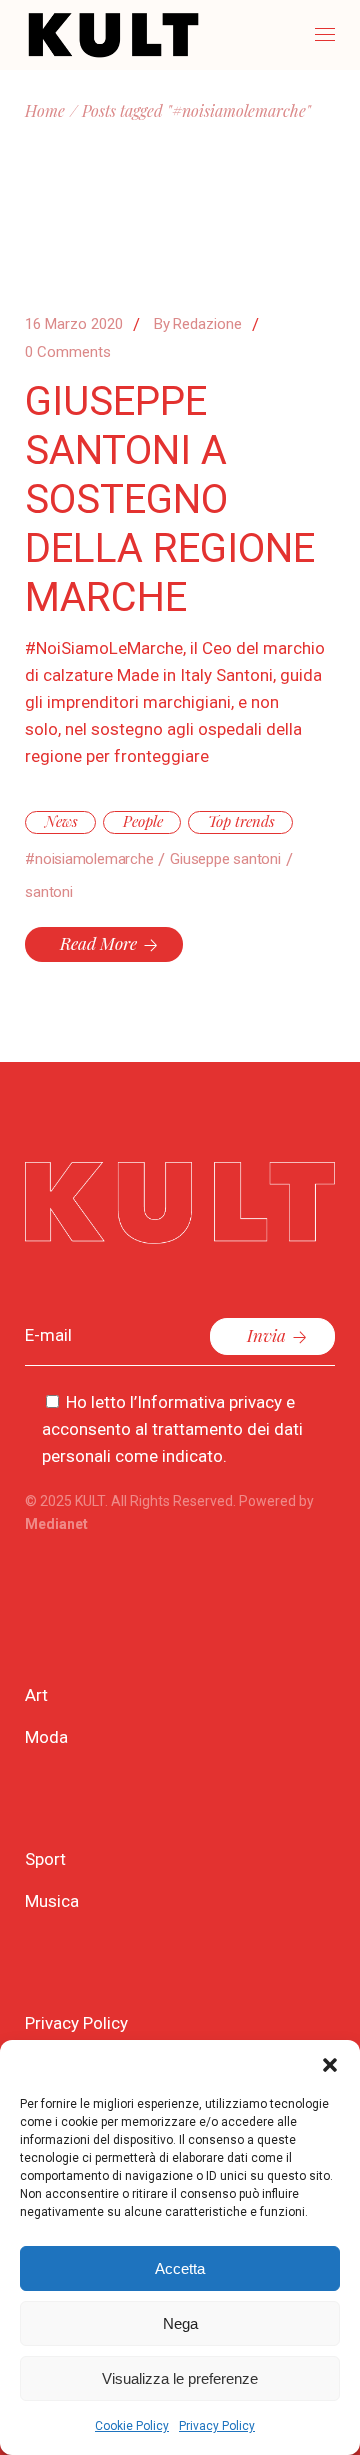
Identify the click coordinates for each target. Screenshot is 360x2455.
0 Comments (68, 352)
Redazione (198, 324)
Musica (52, 1901)
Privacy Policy (217, 2426)
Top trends (241, 821)
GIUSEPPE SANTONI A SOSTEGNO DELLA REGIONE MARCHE (170, 499)
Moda (46, 1737)
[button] (330, 2065)
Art (36, 1695)
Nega (180, 2323)
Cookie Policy (132, 2426)
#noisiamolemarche (89, 859)
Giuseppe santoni (225, 859)
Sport (45, 1859)
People (143, 821)
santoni (48, 892)
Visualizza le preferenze (180, 2378)
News (61, 821)
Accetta (180, 2268)
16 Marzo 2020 (74, 324)
